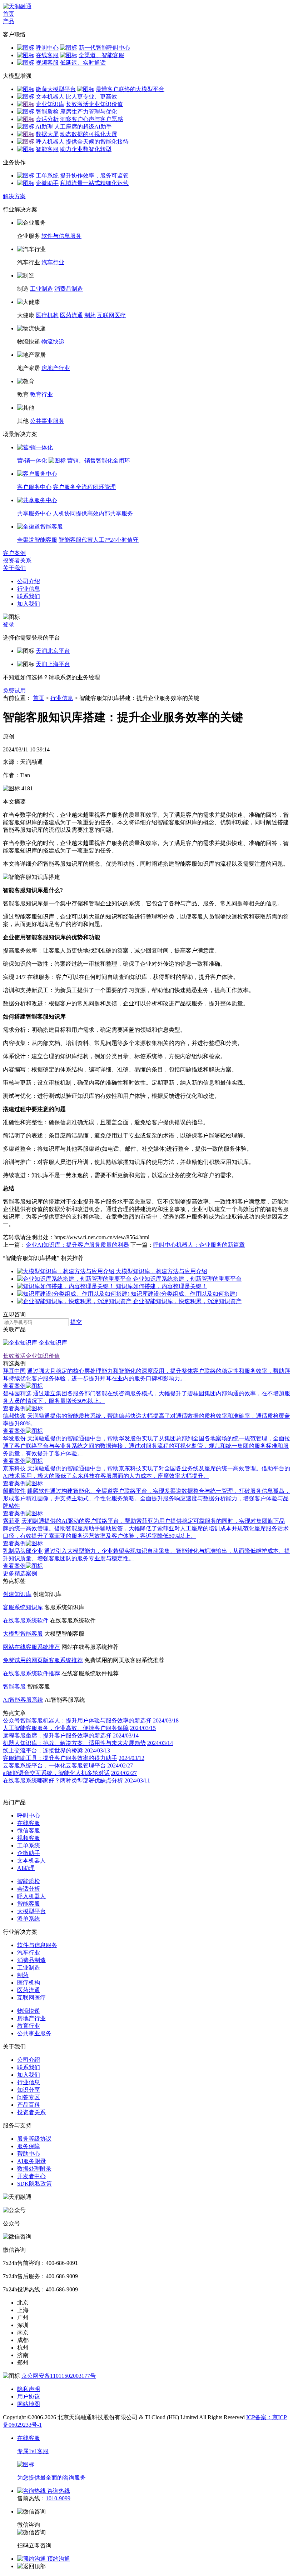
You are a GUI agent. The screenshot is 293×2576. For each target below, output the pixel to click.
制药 (90, 315)
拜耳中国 (14, 1371)
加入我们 (29, 604)
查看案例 (14, 1386)
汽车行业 (53, 262)
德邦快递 (14, 1416)
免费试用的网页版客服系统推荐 (43, 1660)
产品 (9, 21)
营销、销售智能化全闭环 (99, 461)
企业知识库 (50, 104)
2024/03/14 (126, 1735)
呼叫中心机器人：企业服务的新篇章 (199, 1245)
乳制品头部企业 (23, 1551)
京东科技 (14, 1468)
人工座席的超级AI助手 (83, 127)
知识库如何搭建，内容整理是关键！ (162, 1286)
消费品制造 (69, 289)
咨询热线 (59, 2491)
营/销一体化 (32, 461)
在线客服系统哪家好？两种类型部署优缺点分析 (63, 1780)
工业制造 (41, 289)
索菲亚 (11, 1521)
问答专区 (29, 2097)
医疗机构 (47, 315)
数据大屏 (47, 134)
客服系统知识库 (23, 1607)
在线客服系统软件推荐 (31, 1673)
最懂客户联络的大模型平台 (130, 89)
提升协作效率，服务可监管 (94, 176)
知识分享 (29, 2090)
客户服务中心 (34, 487)
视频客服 (47, 63)
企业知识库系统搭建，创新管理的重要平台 (187, 1279)
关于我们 (14, 568)
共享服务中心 (34, 513)
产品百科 (29, 2105)
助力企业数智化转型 (86, 149)
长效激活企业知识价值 (94, 104)
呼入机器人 (50, 142)
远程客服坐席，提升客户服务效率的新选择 (57, 1735)
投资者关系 (17, 561)
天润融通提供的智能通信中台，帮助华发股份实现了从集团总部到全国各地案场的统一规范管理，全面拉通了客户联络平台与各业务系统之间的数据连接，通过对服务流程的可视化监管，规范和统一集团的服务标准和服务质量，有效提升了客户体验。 (146, 1446)
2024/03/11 (137, 1780)
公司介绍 (29, 581)
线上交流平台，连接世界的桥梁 (43, 1750)
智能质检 (47, 112)
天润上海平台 (53, 664)
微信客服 (29, 1830)
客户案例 (14, 553)
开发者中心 (31, 2176)
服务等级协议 (34, 2139)
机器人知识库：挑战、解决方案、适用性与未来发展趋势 (74, 1743)
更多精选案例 (20, 1573)
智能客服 (47, 149)
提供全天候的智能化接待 (97, 142)
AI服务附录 (32, 2161)
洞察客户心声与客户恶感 (91, 119)
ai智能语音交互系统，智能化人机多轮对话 (56, 1773)
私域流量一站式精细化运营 (94, 183)
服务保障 (29, 2146)
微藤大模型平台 (56, 89)
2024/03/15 (143, 1728)
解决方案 (14, 196)
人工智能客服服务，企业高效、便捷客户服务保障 (66, 1728)
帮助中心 (29, 2154)
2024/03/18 (166, 1720)
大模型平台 (31, 1911)
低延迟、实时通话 (83, 63)
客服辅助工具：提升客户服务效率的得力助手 (60, 1758)
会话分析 (47, 119)
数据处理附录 (34, 2169)
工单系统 (47, 176)
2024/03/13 (97, 1750)
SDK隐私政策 (34, 2184)
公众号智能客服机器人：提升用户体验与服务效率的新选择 (77, 1720)
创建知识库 (17, 1594)
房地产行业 (56, 368)
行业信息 (29, 589)
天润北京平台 (53, 651)
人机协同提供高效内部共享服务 (93, 513)
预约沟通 (59, 2559)
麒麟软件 (14, 1491)
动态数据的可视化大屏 (89, 134)
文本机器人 (50, 97)
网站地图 (29, 2404)
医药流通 (71, 315)
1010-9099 (58, 2498)
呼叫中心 (47, 48)
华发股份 (14, 1438)
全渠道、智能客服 (101, 55)
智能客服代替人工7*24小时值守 (99, 540)
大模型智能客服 (23, 1634)
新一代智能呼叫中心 (104, 48)
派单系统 (29, 1919)
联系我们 (29, 596)
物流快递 (53, 342)
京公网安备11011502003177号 (59, 2376)
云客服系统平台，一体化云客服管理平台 (54, 1765)
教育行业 (41, 394)
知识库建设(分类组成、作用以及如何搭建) (184, 1294)
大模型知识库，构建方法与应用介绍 (162, 1271)
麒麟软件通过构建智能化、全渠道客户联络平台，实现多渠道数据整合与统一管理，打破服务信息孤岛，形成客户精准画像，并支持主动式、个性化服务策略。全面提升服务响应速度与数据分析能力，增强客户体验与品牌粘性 (146, 1498)
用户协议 (29, 2397)
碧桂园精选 (17, 1393)
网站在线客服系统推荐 (31, 1647)
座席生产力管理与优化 (89, 112)
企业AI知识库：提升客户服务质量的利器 (77, 1245)
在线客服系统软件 (26, 1620)
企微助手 (47, 183)
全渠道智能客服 (37, 540)
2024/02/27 (120, 1765)
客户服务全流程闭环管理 (84, 487)
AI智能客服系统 (23, 1700)
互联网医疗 (111, 315)
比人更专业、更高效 (91, 97)
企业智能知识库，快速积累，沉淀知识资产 (187, 1301)
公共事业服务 (47, 421)
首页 (9, 14)
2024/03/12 (131, 1758)
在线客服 (47, 55)
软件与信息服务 (61, 236)
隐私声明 (29, 2389)
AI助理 (44, 127)
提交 (76, 1322)
